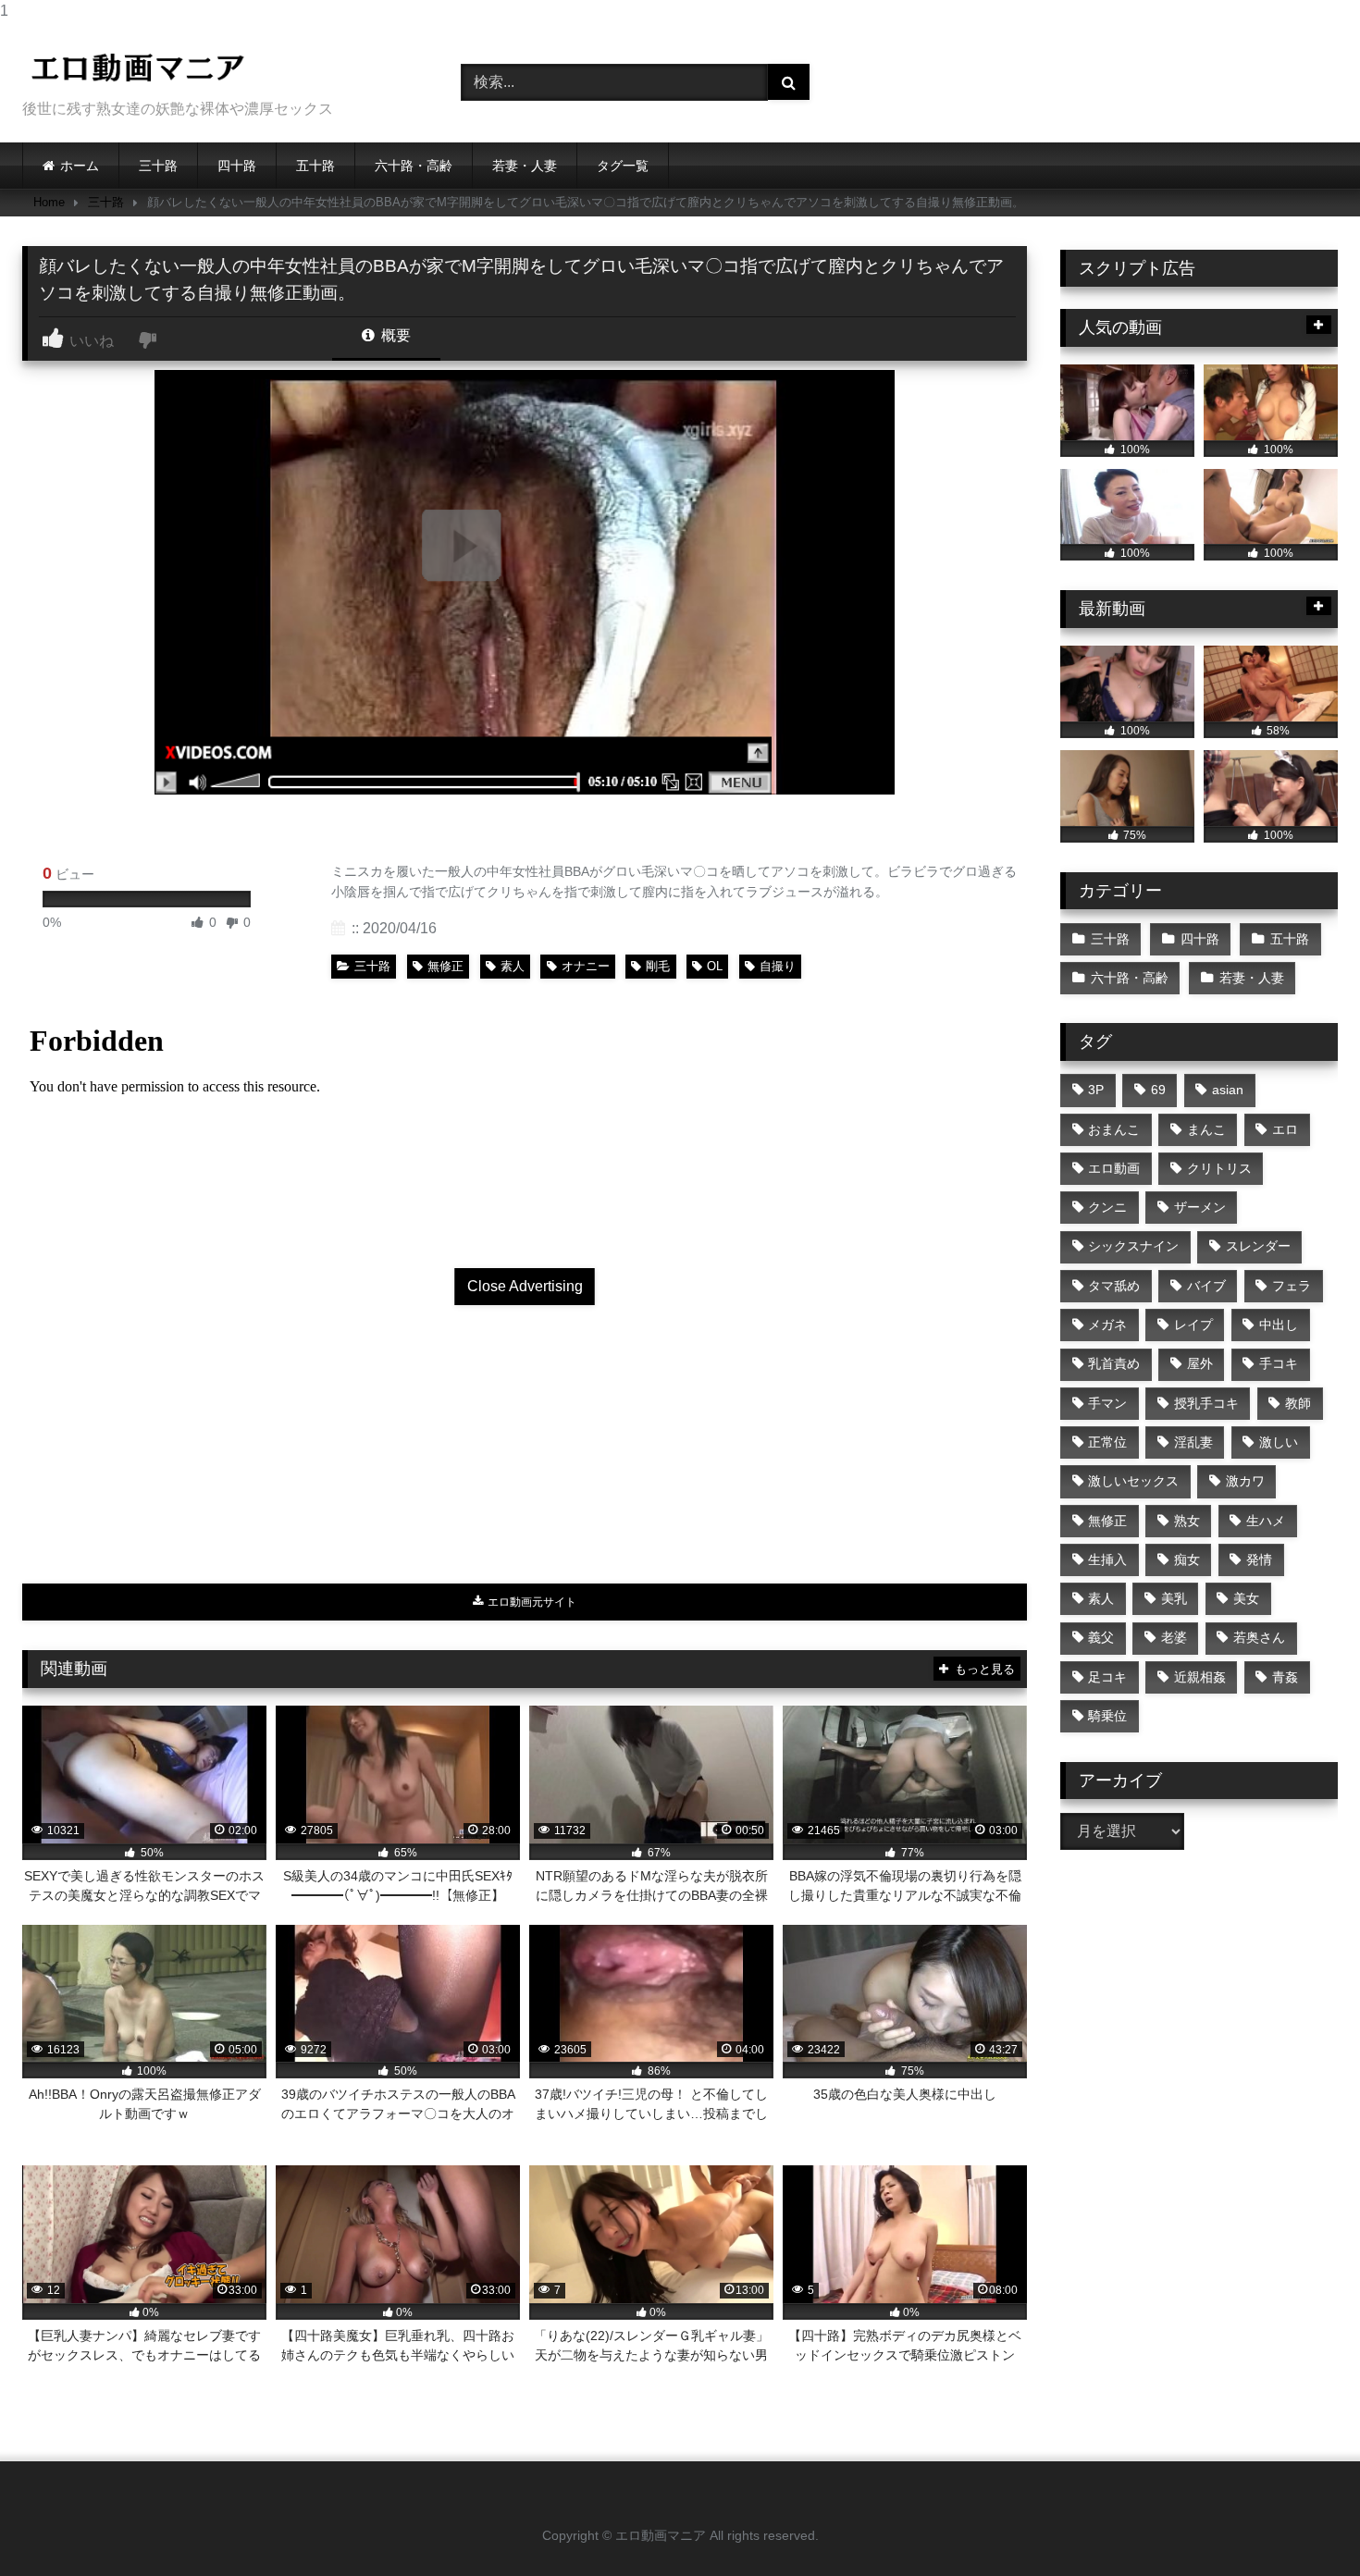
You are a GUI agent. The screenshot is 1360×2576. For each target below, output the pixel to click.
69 (1158, 1090)
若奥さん (1259, 1637)
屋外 (1200, 1363)
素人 (513, 966)
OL (715, 966)
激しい (1279, 1442)
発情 (1259, 1559)
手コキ (1279, 1363)
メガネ (1107, 1325)
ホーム (80, 166)
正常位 (1107, 1442)
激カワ (1245, 1481)
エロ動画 (1114, 1168)
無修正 (445, 966)
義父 (1101, 1637)
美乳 (1174, 1598)
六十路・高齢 (414, 166)
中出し (1279, 1325)
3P (1096, 1090)
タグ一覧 (623, 166)
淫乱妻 (1193, 1442)
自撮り (778, 966)
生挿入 (1107, 1559)
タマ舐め (1114, 1286)
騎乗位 (1107, 1716)
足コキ (1107, 1677)
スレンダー (1258, 1246)
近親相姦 (1200, 1677)
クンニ (1107, 1207)
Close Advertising (525, 1286)
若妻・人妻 (525, 166)
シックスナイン (1133, 1246)
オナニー (586, 966)
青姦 (1285, 1677)
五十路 (315, 166)
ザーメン (1200, 1207)
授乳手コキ (1206, 1403)
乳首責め (1114, 1363)
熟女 (1187, 1521)
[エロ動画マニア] (138, 68)
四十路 (237, 166)
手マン (1107, 1403)
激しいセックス (1133, 1481)
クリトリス (1219, 1168)
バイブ (1206, 1286)
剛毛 (658, 966)
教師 (1298, 1403)
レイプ (1193, 1325)
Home (49, 202)
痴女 (1187, 1559)
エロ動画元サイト (531, 1602)
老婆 (1174, 1637)
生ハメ (1266, 1521)
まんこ (1206, 1129)
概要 (394, 335)
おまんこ (1114, 1129)
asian (1228, 1090)
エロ (1285, 1129)
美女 (1246, 1598)
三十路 (158, 166)
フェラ (1292, 1286)
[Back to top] (1303, 2525)
